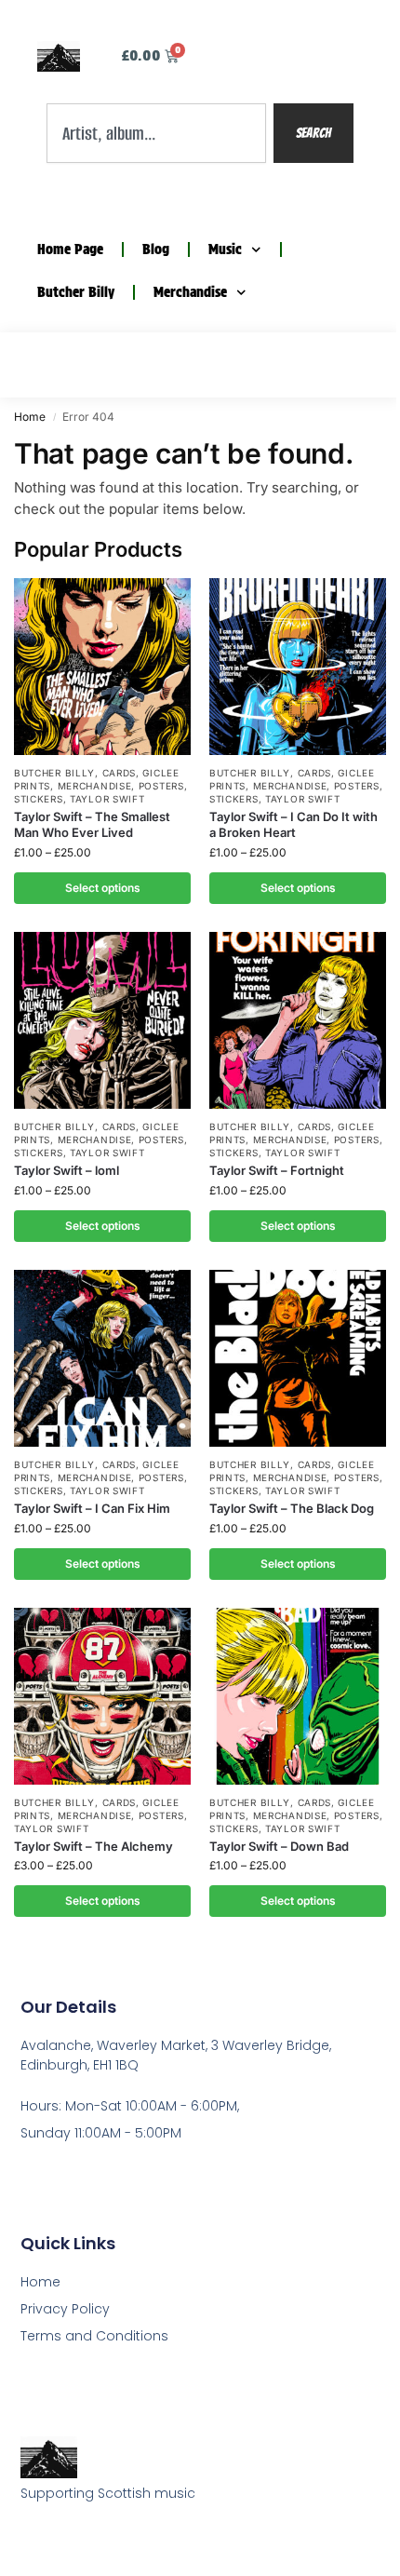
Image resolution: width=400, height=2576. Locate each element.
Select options (103, 888)
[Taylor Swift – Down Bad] (298, 1696)
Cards (120, 773)
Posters (161, 786)
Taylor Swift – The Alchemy (93, 1846)
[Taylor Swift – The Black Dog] (298, 1358)
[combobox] (156, 133)
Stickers (39, 799)
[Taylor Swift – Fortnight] (298, 1020)
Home (30, 417)
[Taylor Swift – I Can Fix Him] (102, 1358)
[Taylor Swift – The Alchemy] (102, 1696)
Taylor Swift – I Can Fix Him (92, 1508)
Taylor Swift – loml (67, 1170)
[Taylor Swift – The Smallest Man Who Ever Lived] (102, 667)
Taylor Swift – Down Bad (279, 1846)
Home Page (70, 250)
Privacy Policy (65, 2309)
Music (225, 250)
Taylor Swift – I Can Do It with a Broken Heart (293, 824)
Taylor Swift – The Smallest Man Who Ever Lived (92, 824)
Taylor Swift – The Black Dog (292, 1508)
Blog (156, 250)
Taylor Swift (107, 799)
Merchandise (190, 292)
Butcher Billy (76, 292)
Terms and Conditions (94, 2336)
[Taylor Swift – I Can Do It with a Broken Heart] (298, 667)
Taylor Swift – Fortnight (277, 1170)
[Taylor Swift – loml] (102, 1020)
